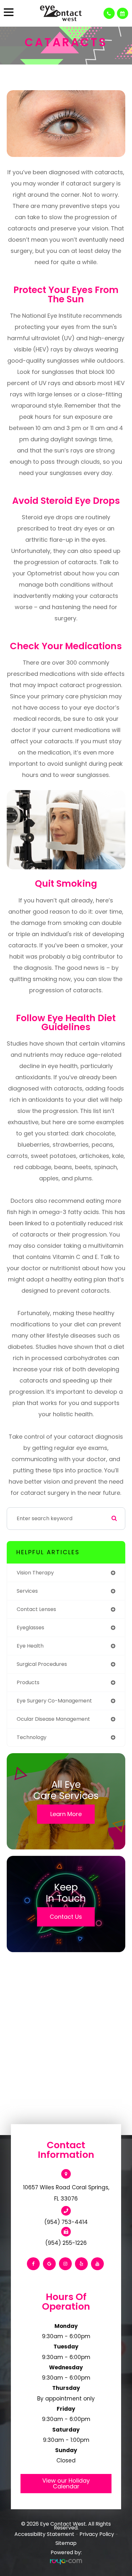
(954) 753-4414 (66, 2222)
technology (32, 1737)
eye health (30, 1646)
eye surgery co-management (54, 1701)
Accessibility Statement (44, 2534)
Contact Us (66, 1917)
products (28, 1682)
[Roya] (66, 2562)
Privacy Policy (97, 2534)
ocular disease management (53, 1719)
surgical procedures (42, 1664)
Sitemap (66, 2543)
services (27, 1591)
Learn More (66, 1814)
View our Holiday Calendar (66, 2483)
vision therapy (35, 1573)
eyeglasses (30, 1628)
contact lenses (36, 1609)
